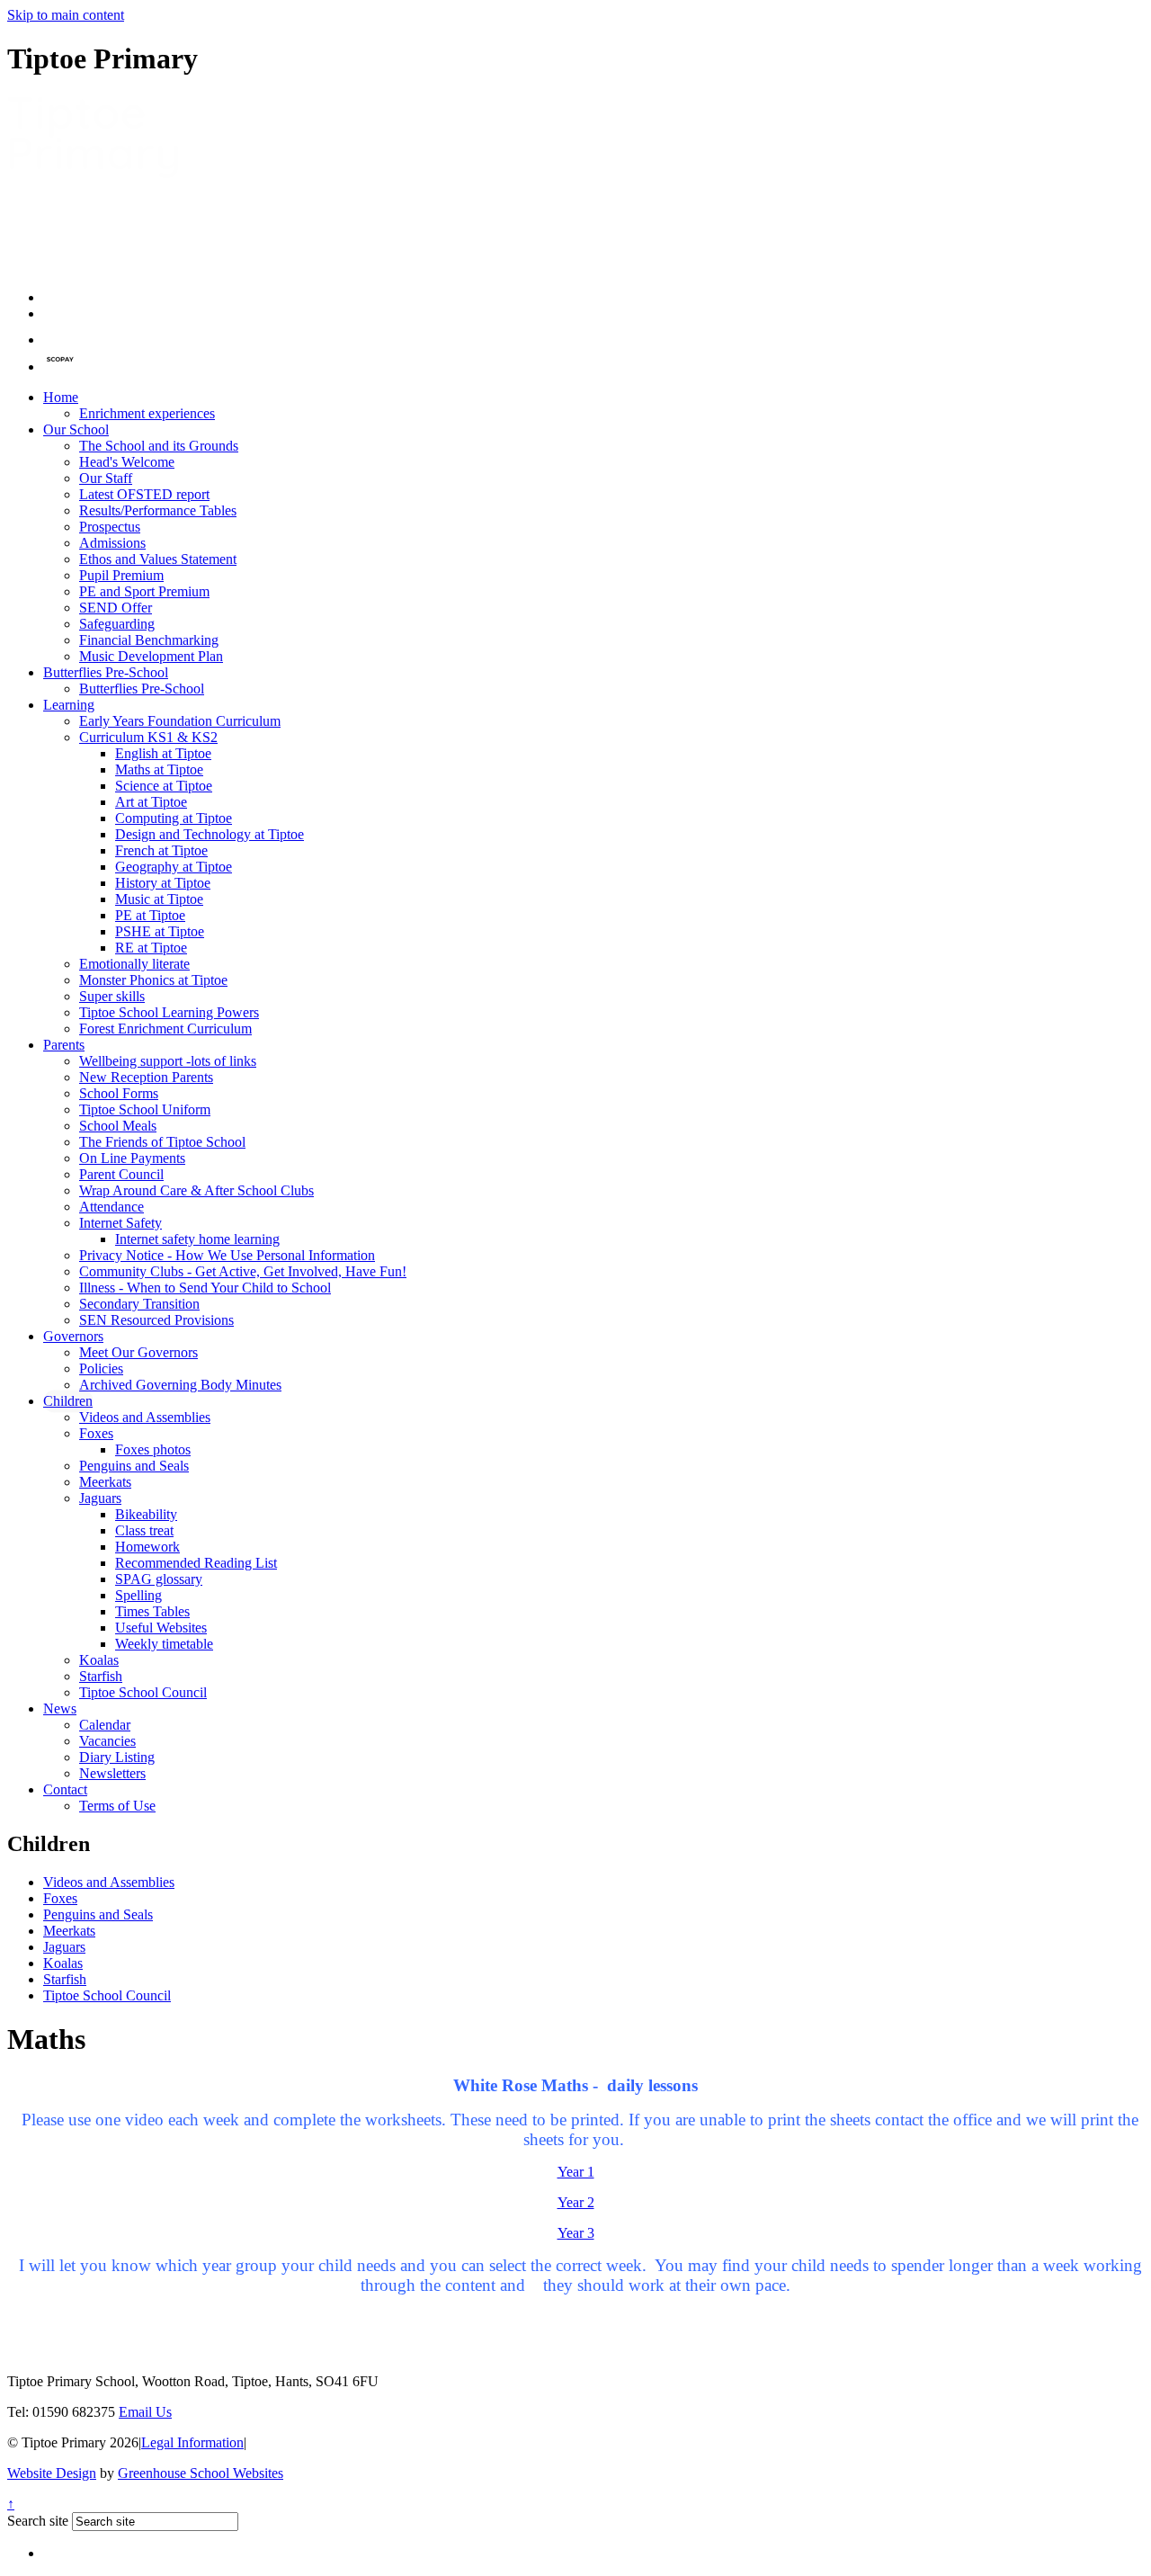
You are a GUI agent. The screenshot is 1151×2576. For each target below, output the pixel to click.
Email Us (145, 2412)
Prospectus (110, 527)
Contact (65, 1789)
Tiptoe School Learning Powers (169, 1012)
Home (61, 397)
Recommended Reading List (196, 1563)
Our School (76, 429)
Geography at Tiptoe (174, 867)
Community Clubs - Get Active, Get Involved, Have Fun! (243, 1271)
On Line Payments (132, 1158)
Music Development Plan (151, 656)
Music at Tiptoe (159, 899)
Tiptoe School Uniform (145, 1109)
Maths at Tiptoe (159, 769)
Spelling (138, 1595)
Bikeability (146, 1514)
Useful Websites (161, 1628)
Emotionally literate (134, 964)
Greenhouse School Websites (201, 2473)
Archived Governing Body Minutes (180, 1385)
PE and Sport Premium (144, 591)
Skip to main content (66, 15)
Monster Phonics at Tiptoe (153, 980)
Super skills (112, 996)
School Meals (118, 1126)
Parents (64, 1045)
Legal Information (192, 2442)
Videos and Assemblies (145, 1417)
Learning (69, 705)
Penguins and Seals (134, 1466)
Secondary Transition (139, 1304)
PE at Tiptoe (150, 915)
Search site (38, 2521)
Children (68, 1401)
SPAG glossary (159, 1579)
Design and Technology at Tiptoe (210, 834)
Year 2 (576, 2202)
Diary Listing (117, 1757)
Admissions (112, 543)
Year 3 (576, 2233)
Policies (101, 1368)
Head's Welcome (127, 462)
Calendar (105, 1725)
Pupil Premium (121, 575)
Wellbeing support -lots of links (168, 1061)
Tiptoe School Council (143, 1692)
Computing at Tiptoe (174, 818)
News (60, 1708)
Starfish (101, 1676)
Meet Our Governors (138, 1352)
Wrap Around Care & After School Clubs (196, 1190)
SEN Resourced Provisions (156, 1320)
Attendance (112, 1207)
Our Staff (106, 478)
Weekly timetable (164, 1644)
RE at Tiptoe (151, 948)
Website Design (52, 2473)
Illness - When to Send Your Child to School (205, 1288)
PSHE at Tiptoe (160, 931)
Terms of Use (117, 1806)
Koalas (99, 1660)
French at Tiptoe (161, 850)
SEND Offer (116, 608)
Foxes (96, 1433)
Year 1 (576, 2172)
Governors (73, 1336)
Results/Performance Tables (158, 510)
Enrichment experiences (147, 413)
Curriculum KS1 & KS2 (148, 737)
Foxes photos (153, 1449)
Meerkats (105, 1482)
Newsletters (112, 1773)
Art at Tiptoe (151, 802)
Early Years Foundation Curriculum (180, 721)
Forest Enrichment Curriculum (165, 1029)
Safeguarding (117, 624)
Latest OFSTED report (144, 494)
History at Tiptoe (163, 883)
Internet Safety (120, 1223)
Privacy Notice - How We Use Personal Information (227, 1255)
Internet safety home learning (197, 1239)
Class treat (144, 1530)
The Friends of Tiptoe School (162, 1142)
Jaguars (100, 1498)
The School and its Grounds (159, 446)
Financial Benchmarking (149, 640)
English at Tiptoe (163, 753)
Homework (147, 1547)
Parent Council (121, 1174)
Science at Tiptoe (164, 786)
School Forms (119, 1093)
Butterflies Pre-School (106, 672)
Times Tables (152, 1611)
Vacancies (107, 1741)
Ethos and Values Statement (158, 559)
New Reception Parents (146, 1077)
